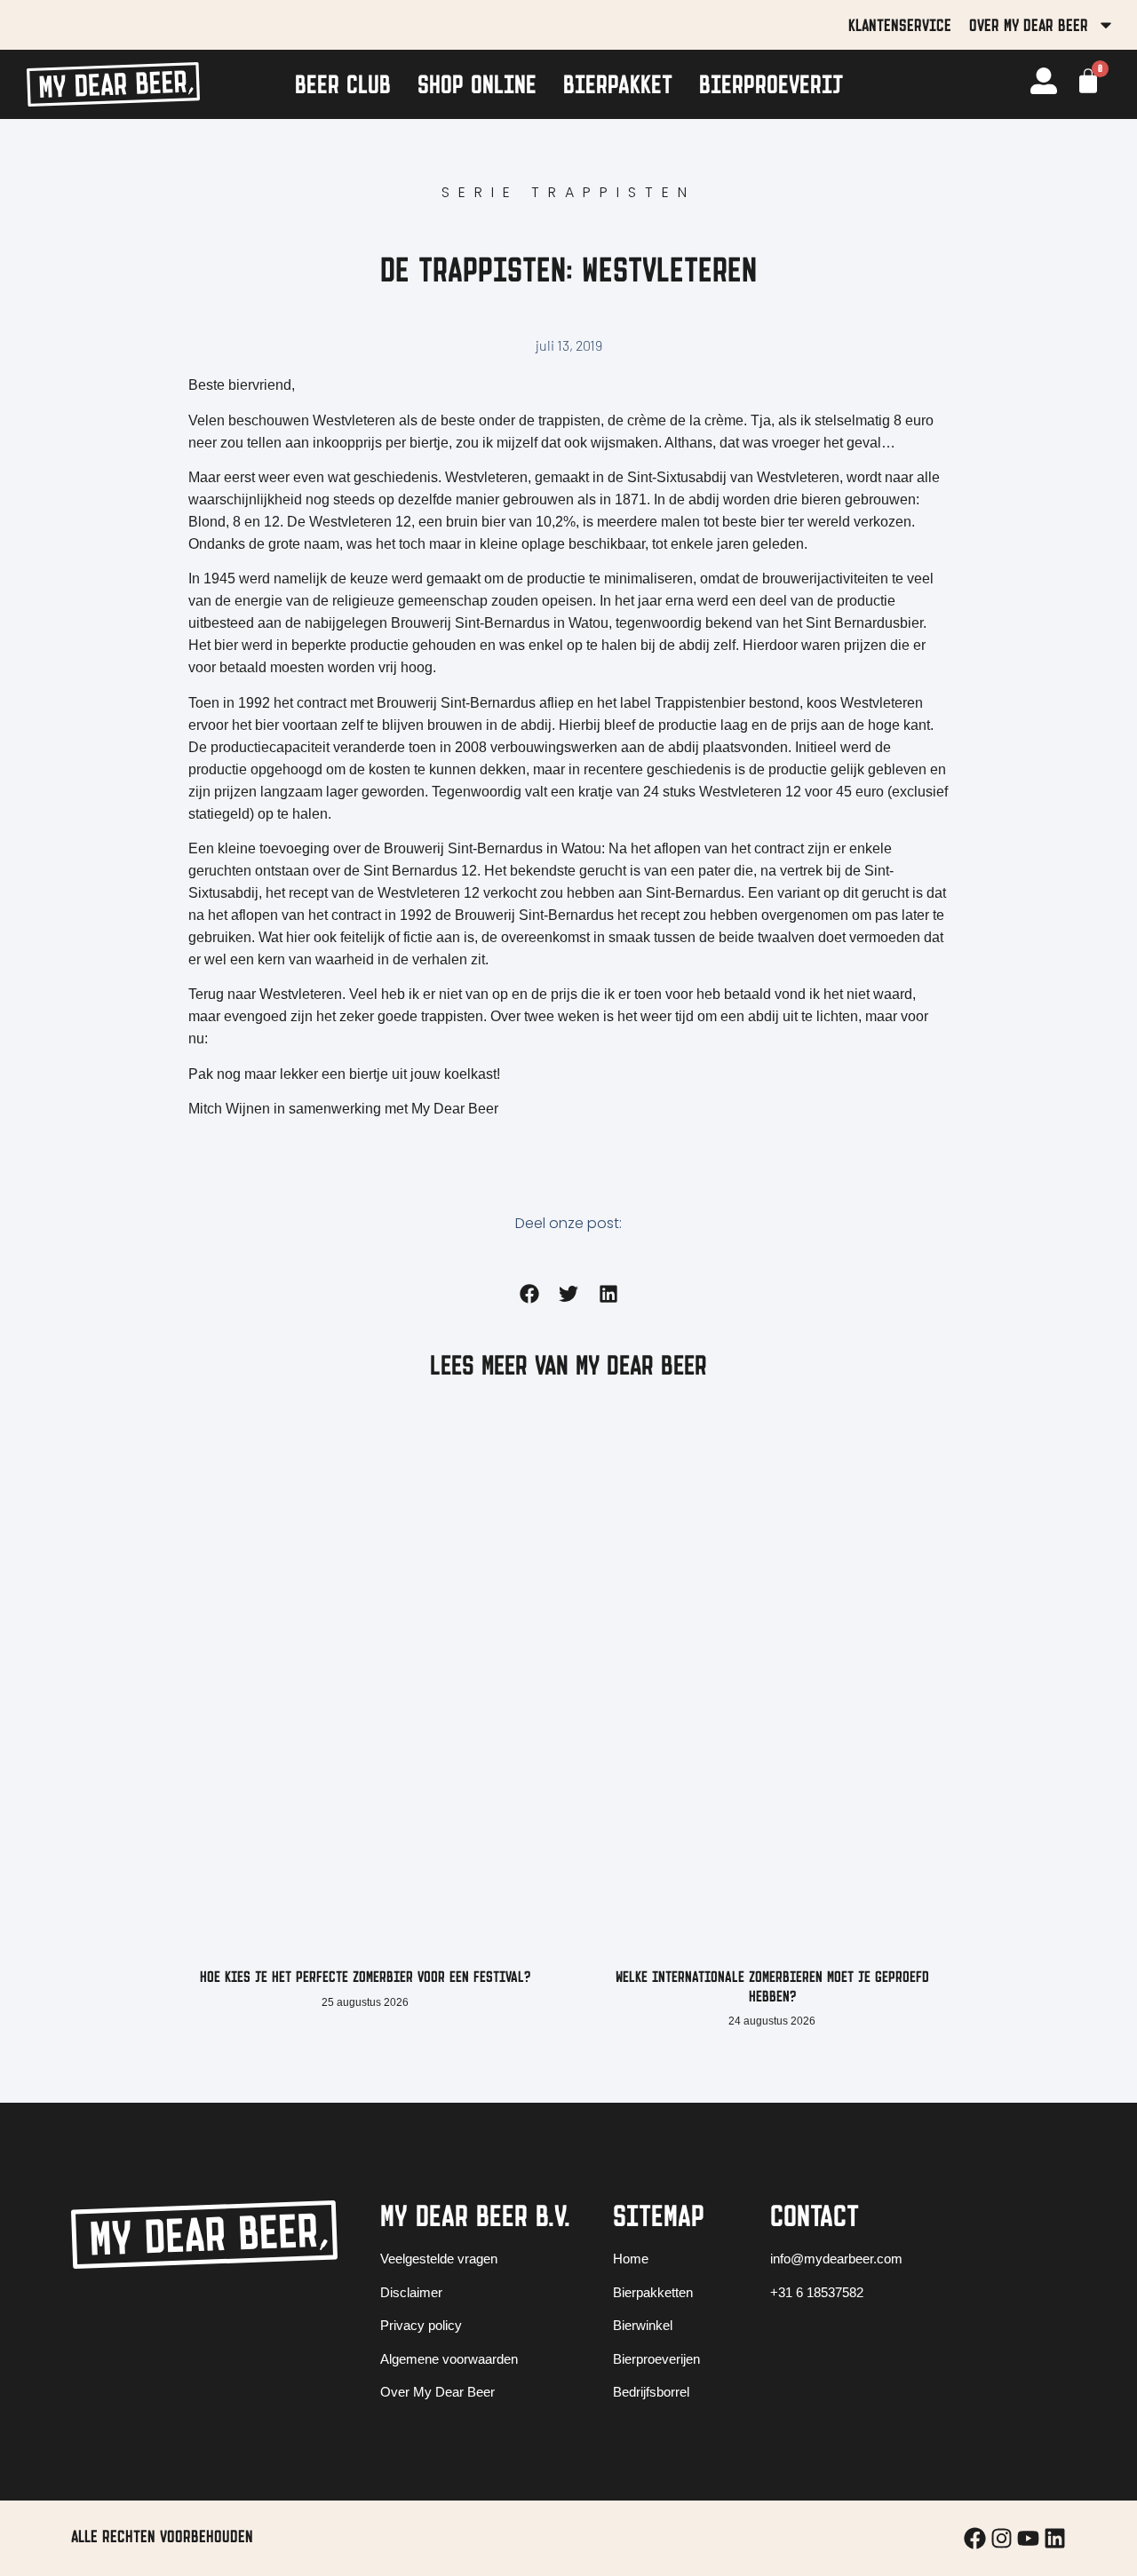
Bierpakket (618, 84)
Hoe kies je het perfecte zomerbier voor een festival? (365, 1977)
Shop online (477, 84)
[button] (529, 1293)
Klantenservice (900, 25)
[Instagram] (1002, 2538)
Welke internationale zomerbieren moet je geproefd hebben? (772, 1986)
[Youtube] (1028, 2538)
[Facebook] (975, 2538)
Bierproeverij (771, 84)
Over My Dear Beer (1029, 25)
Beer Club (343, 84)
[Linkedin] (1055, 2538)
